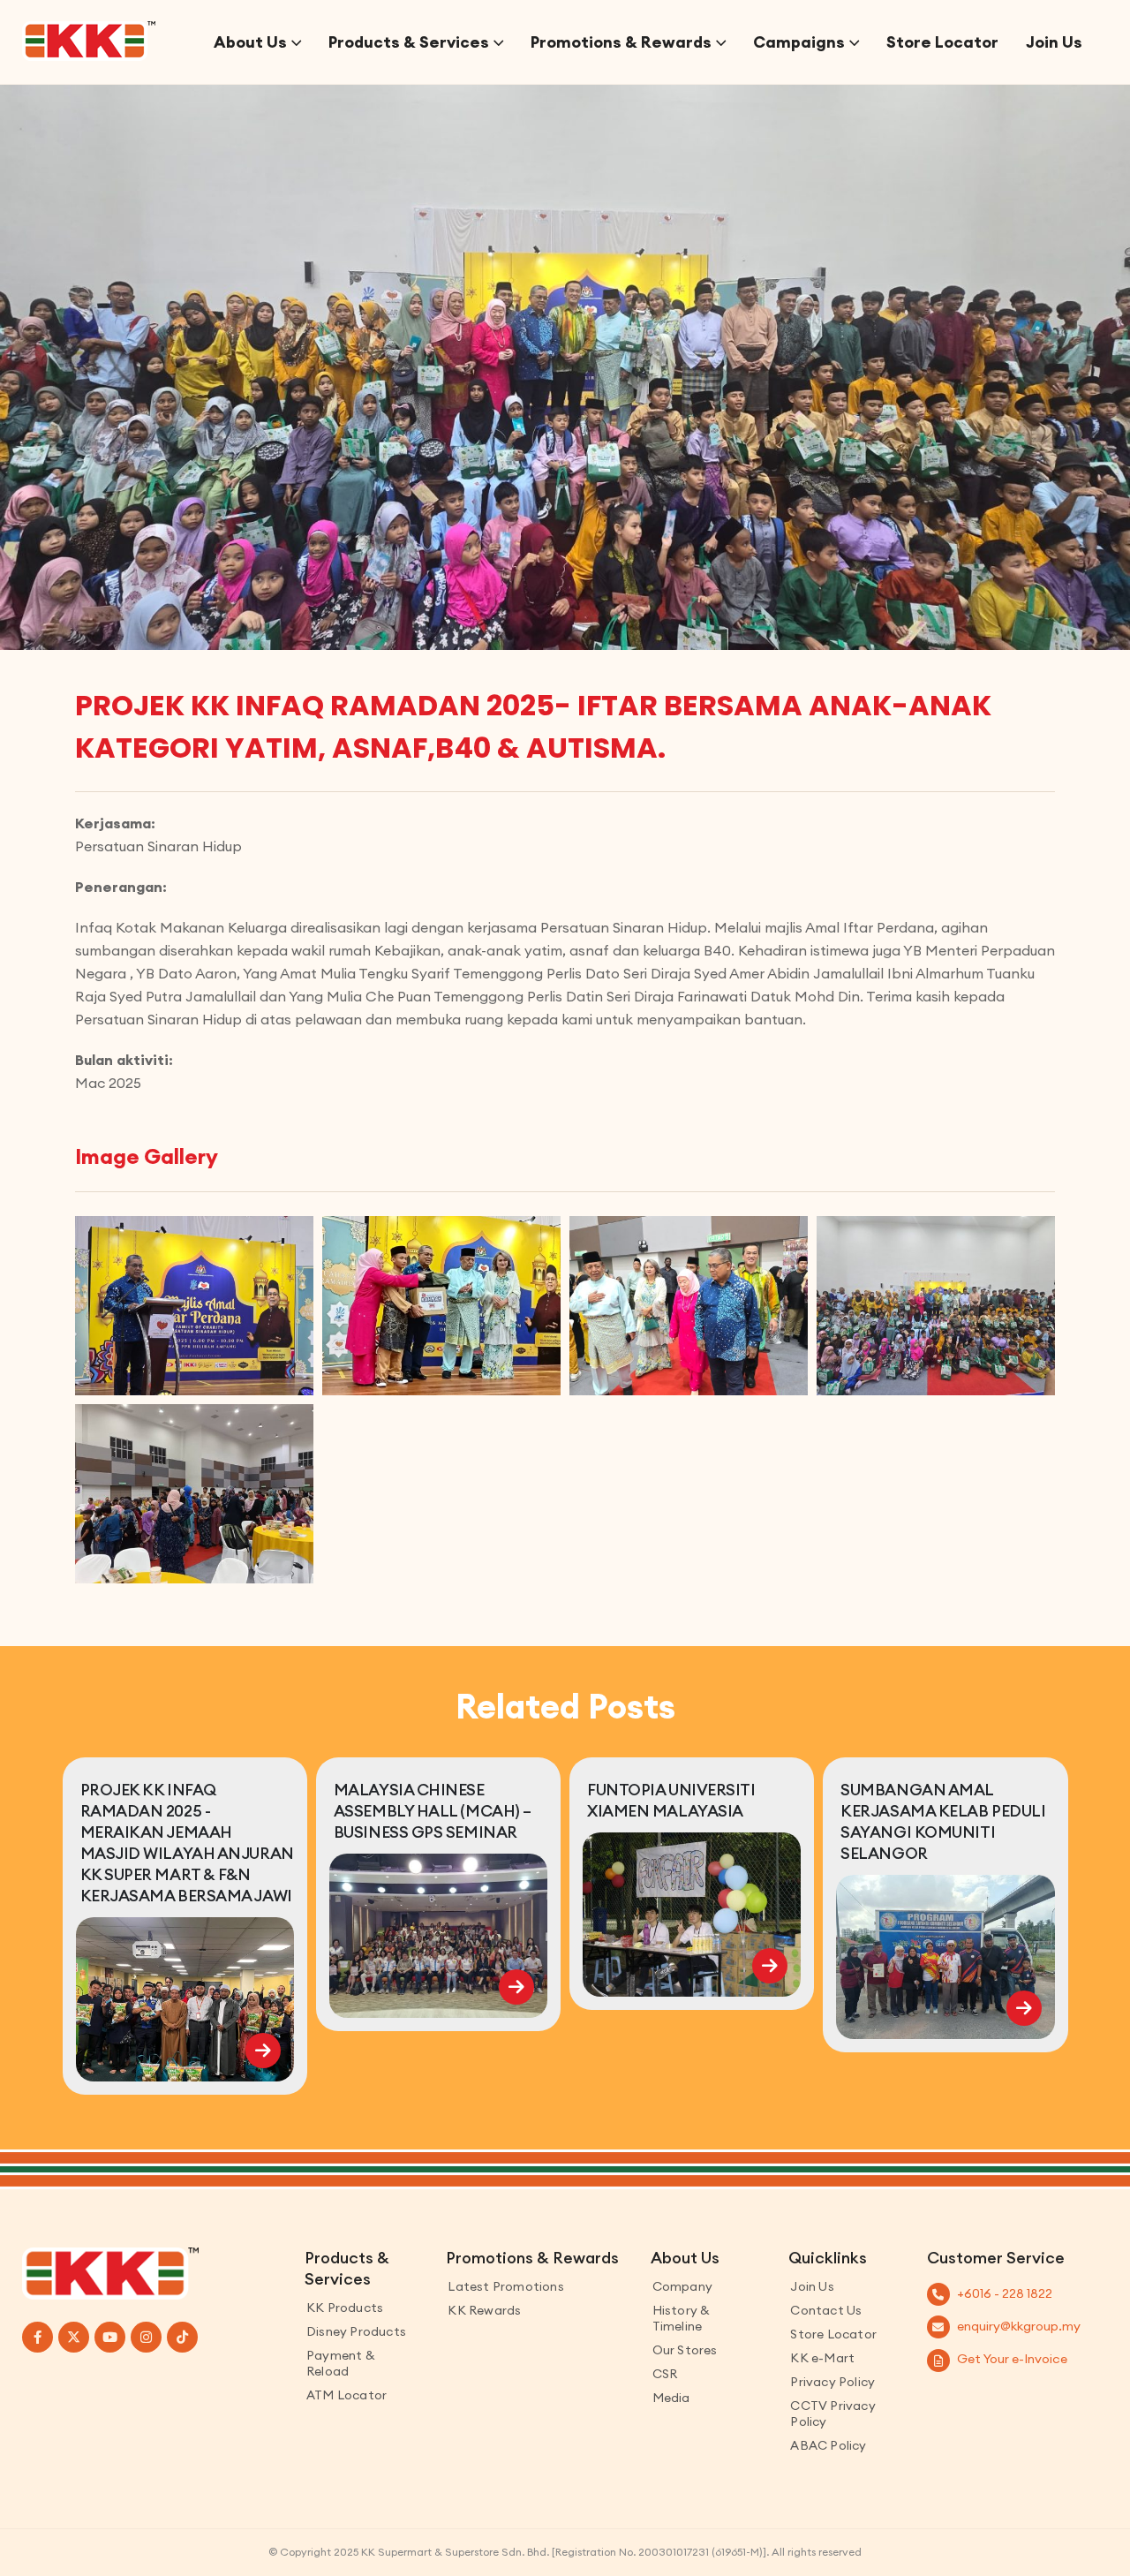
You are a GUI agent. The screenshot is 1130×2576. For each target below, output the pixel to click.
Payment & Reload (341, 2363)
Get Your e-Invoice (1012, 2359)
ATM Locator (347, 2395)
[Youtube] (110, 2337)
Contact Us (826, 2310)
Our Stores (685, 2350)
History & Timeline (682, 2318)
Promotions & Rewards (621, 42)
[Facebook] (38, 2337)
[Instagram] (146, 2337)
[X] (74, 2337)
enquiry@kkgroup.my (1019, 2326)
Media (671, 2398)
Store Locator (942, 42)
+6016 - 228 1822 (1005, 2293)
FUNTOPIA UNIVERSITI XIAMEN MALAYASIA (671, 1800)
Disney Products (356, 2331)
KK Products (345, 2308)
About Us (250, 42)
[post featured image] (185, 1999)
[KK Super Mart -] (89, 41)
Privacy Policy (832, 2382)
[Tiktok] (182, 2337)
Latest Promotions (505, 2286)
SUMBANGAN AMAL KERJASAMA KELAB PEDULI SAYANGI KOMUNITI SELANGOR (943, 1821)
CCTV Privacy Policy (832, 2414)
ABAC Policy (828, 2445)
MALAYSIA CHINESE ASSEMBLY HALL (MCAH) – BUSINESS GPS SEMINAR (433, 1811)
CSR (665, 2374)
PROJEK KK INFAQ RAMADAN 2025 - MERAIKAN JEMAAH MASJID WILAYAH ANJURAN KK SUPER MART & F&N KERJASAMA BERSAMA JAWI (187, 1843)
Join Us (1054, 42)
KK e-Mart (822, 2358)
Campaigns (799, 42)
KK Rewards (484, 2310)
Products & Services (409, 42)
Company (682, 2286)
